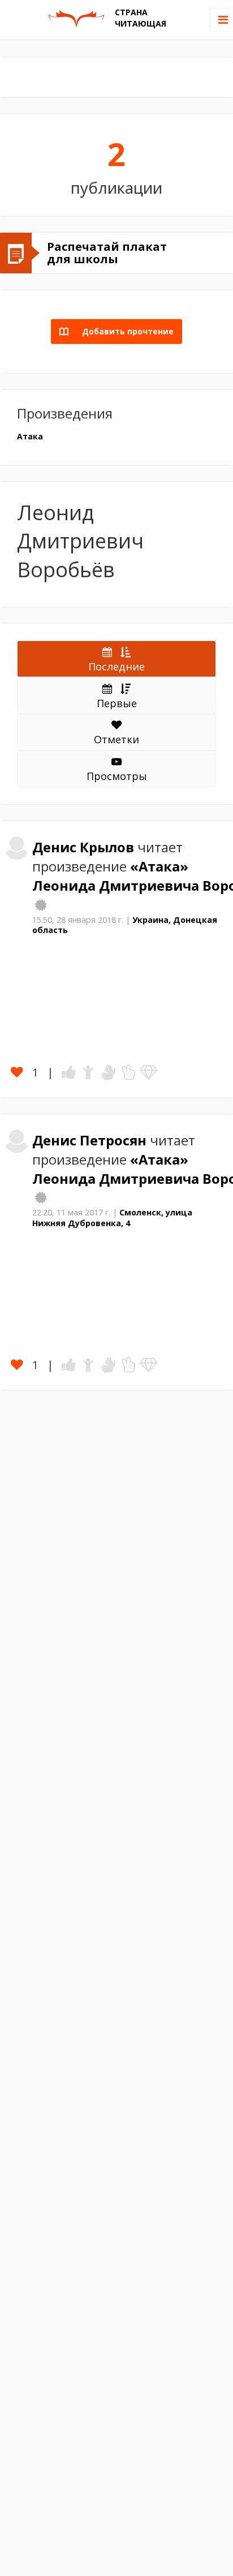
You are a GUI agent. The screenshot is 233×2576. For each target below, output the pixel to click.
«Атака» (159, 866)
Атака (30, 436)
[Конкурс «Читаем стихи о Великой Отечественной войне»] (41, 1197)
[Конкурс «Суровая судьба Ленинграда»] (41, 905)
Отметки (116, 739)
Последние (116, 666)
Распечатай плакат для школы (107, 253)
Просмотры (117, 776)
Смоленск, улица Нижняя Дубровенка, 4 (112, 1218)
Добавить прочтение (124, 331)
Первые (117, 703)
